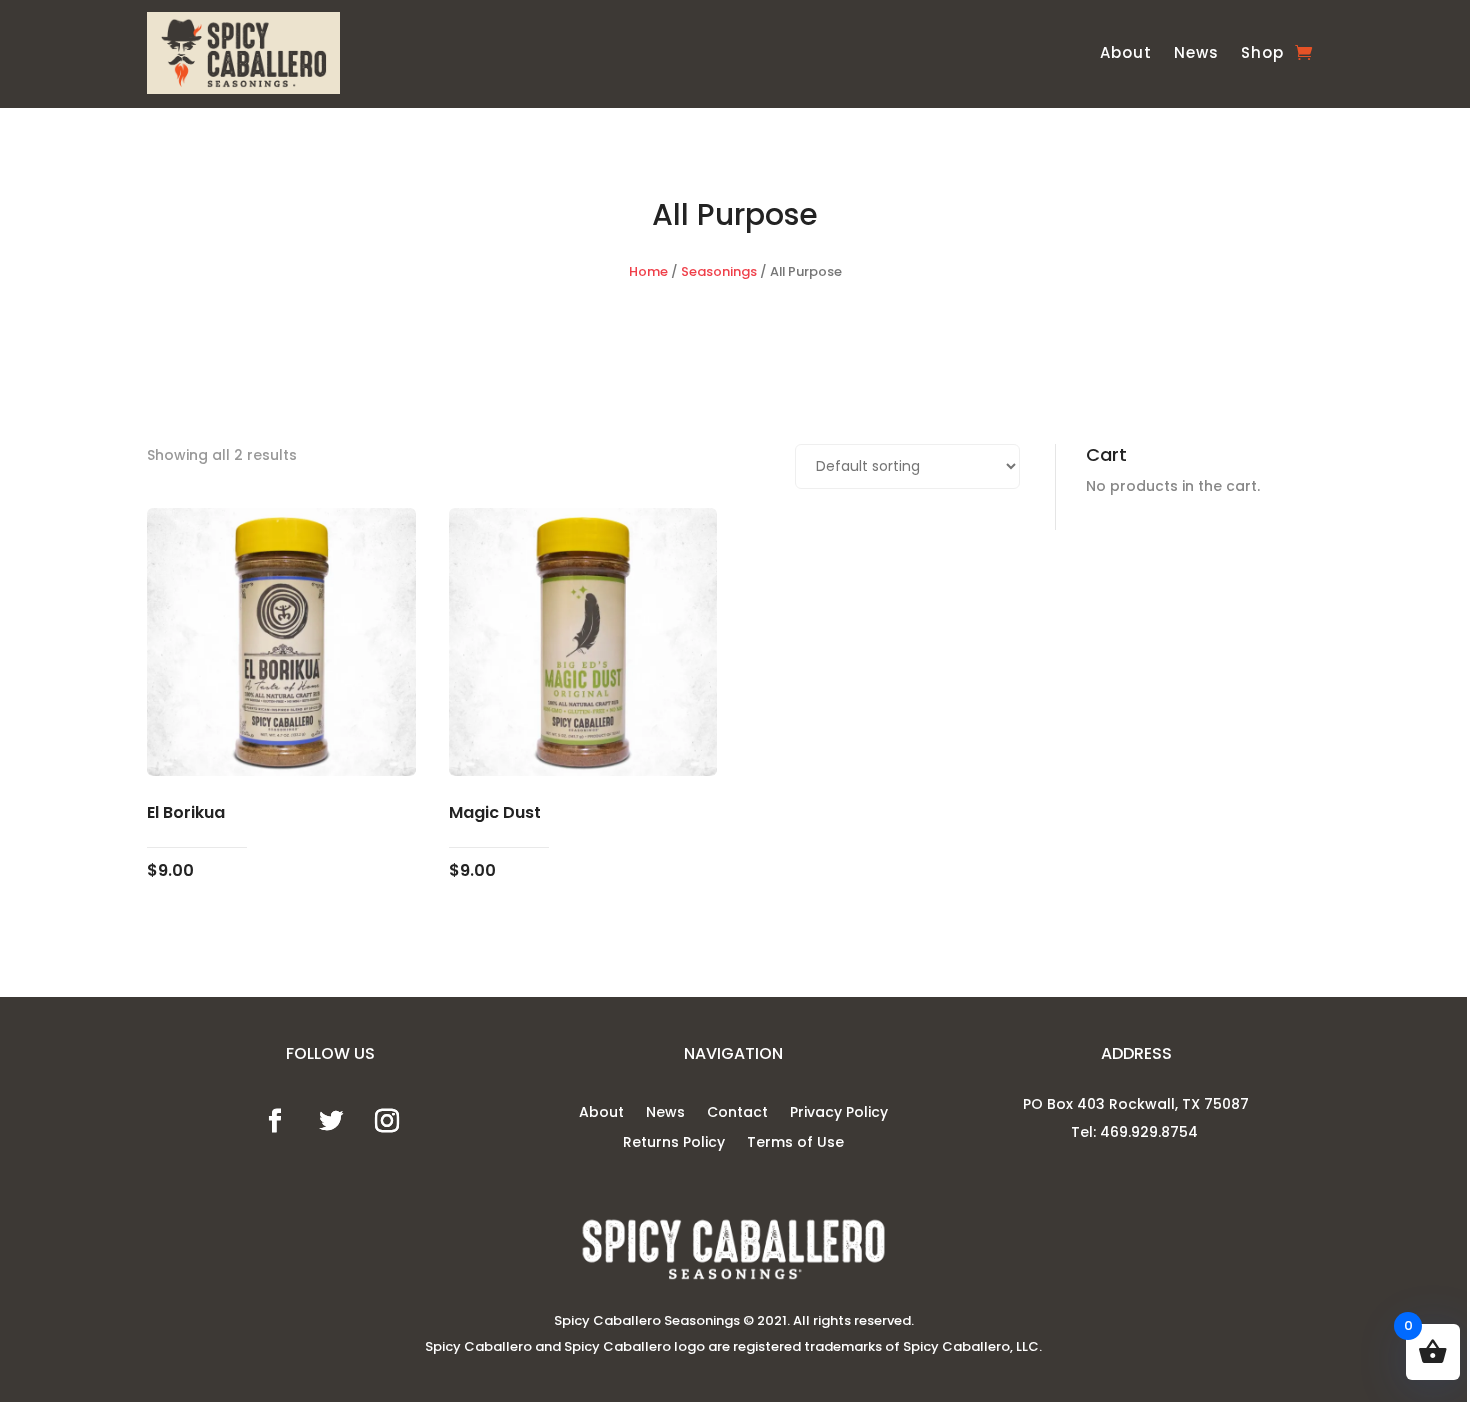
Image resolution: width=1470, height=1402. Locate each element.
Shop (1262, 52)
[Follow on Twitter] (331, 1121)
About (1126, 52)
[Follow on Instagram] (387, 1121)
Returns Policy (674, 1143)
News (1196, 52)
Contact (737, 1113)
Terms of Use (795, 1143)
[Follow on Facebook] (275, 1121)
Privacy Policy (839, 1113)
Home (648, 271)
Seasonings (719, 271)
